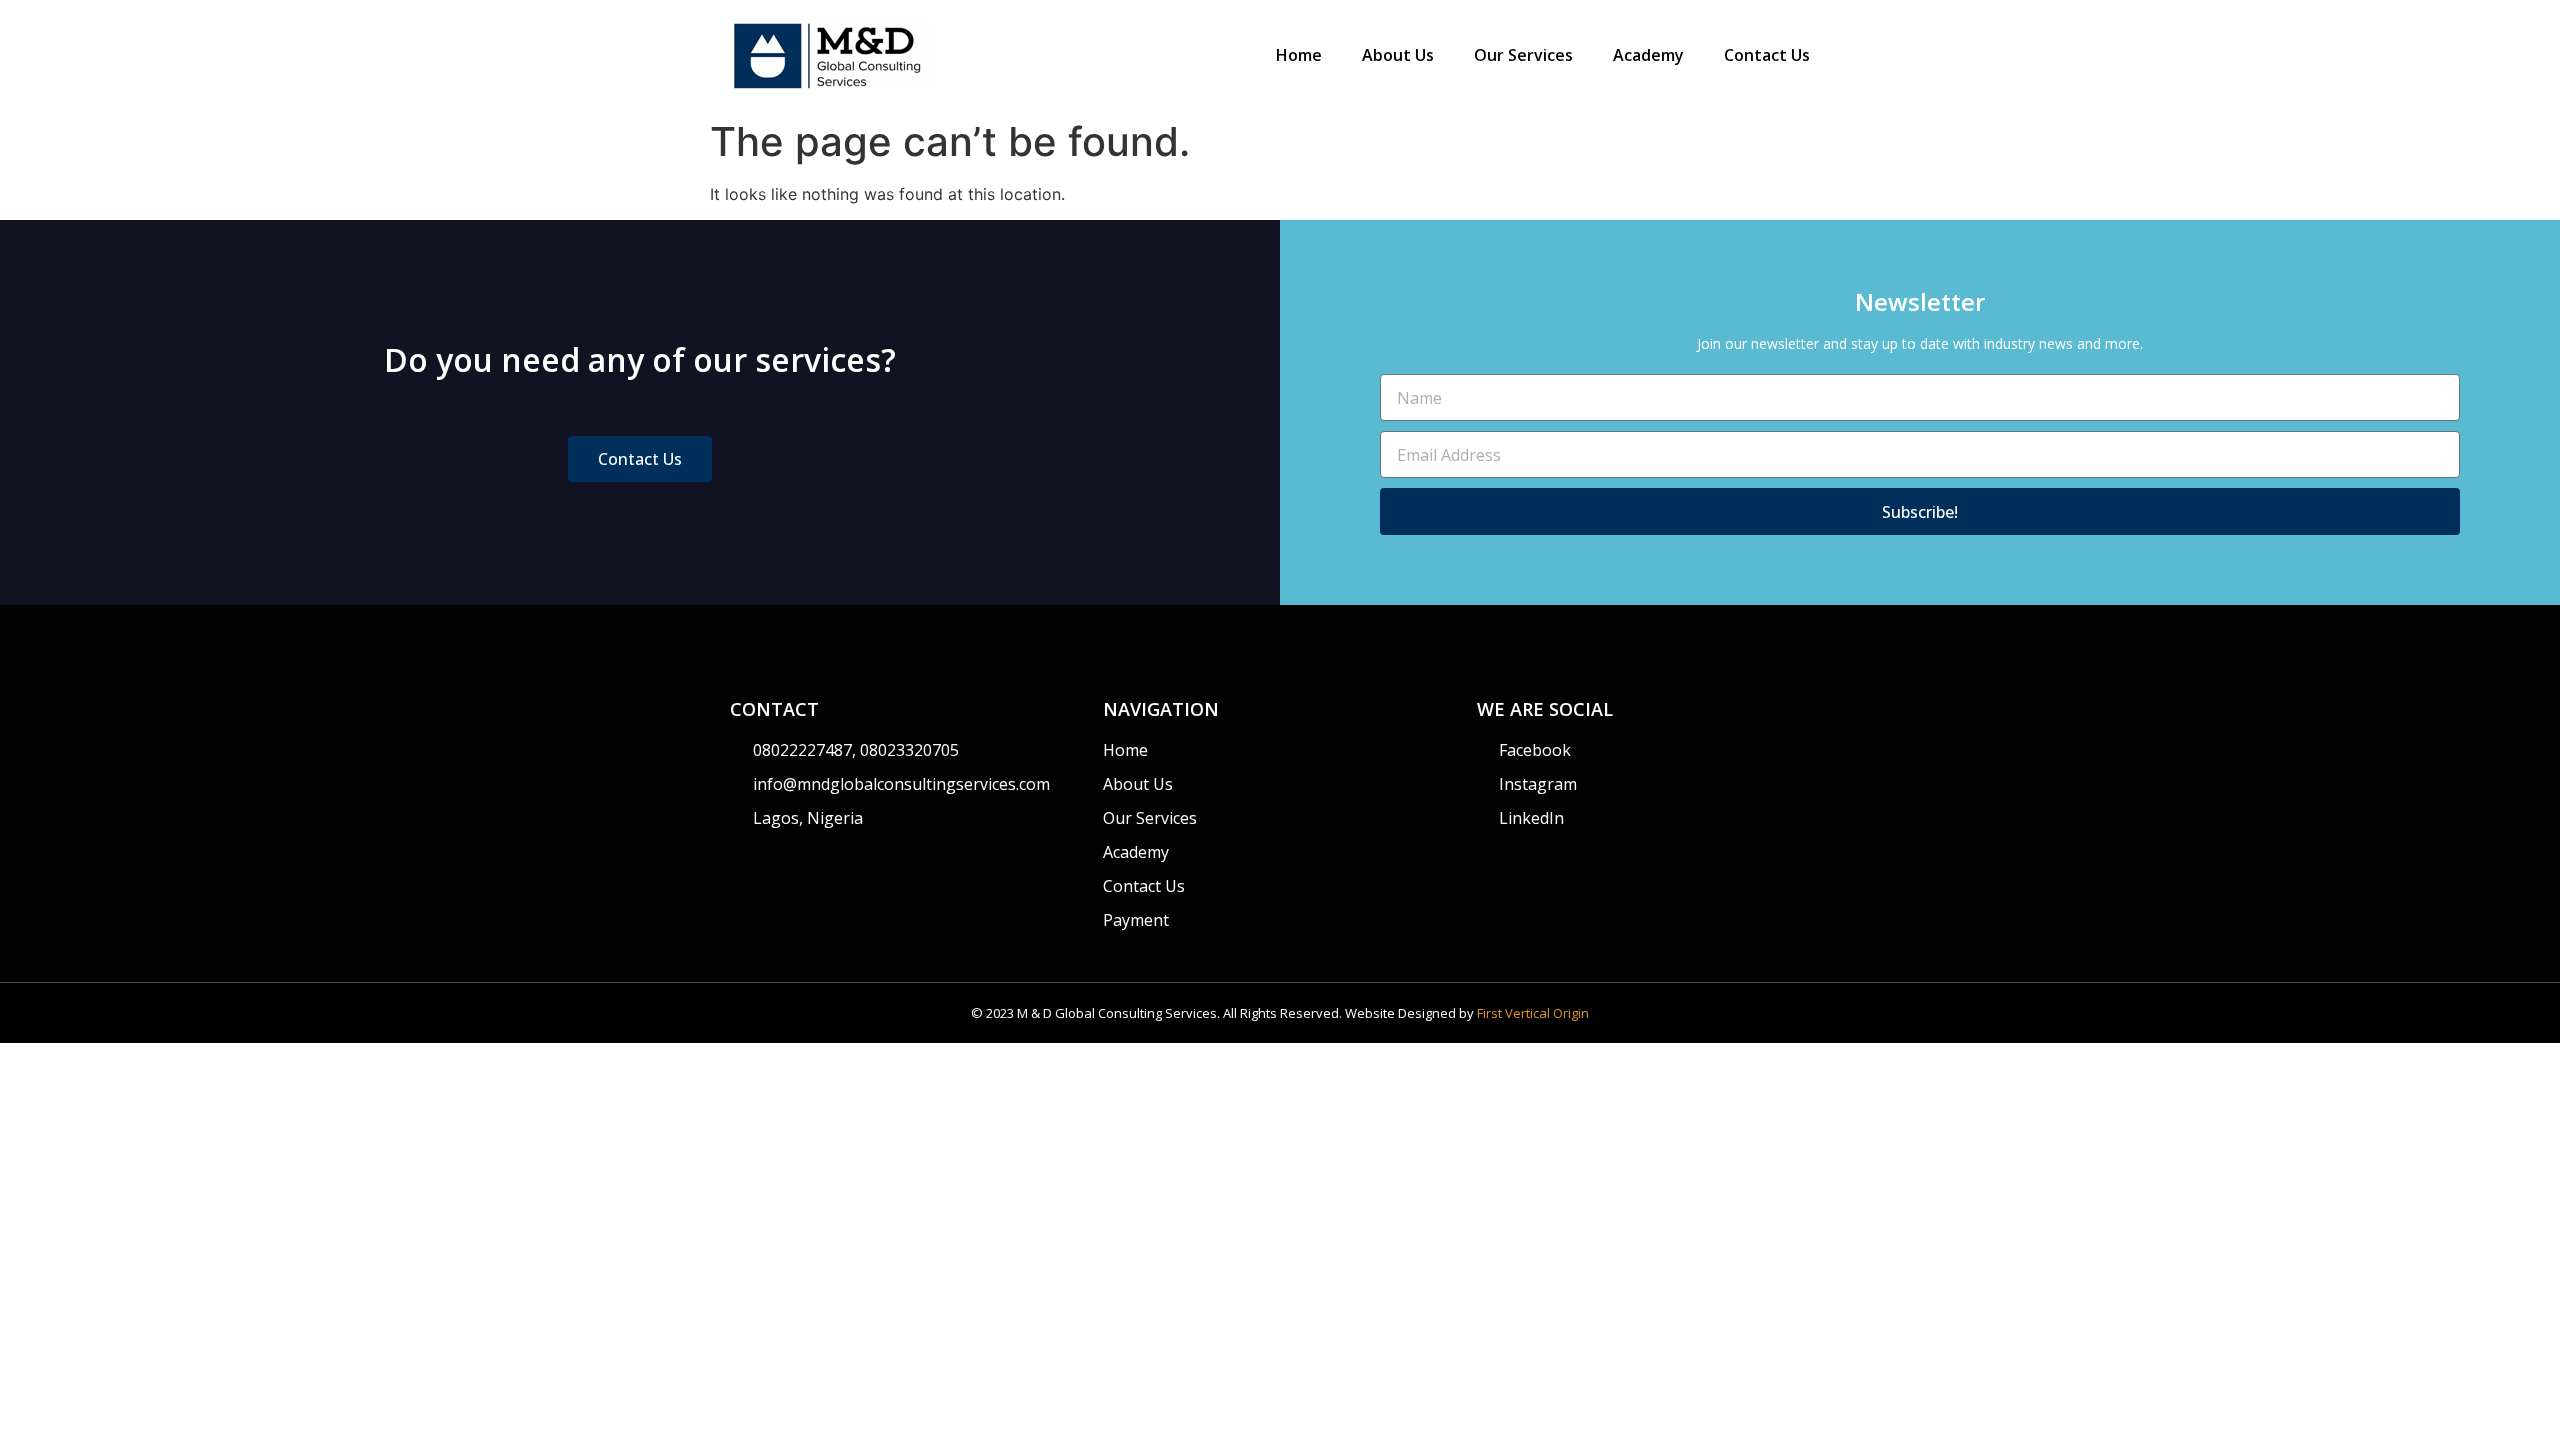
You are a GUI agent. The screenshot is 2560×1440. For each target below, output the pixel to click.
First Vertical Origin (1533, 1013)
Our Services (1523, 55)
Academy (1648, 55)
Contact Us (1767, 55)
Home (1299, 55)
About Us (1398, 55)
